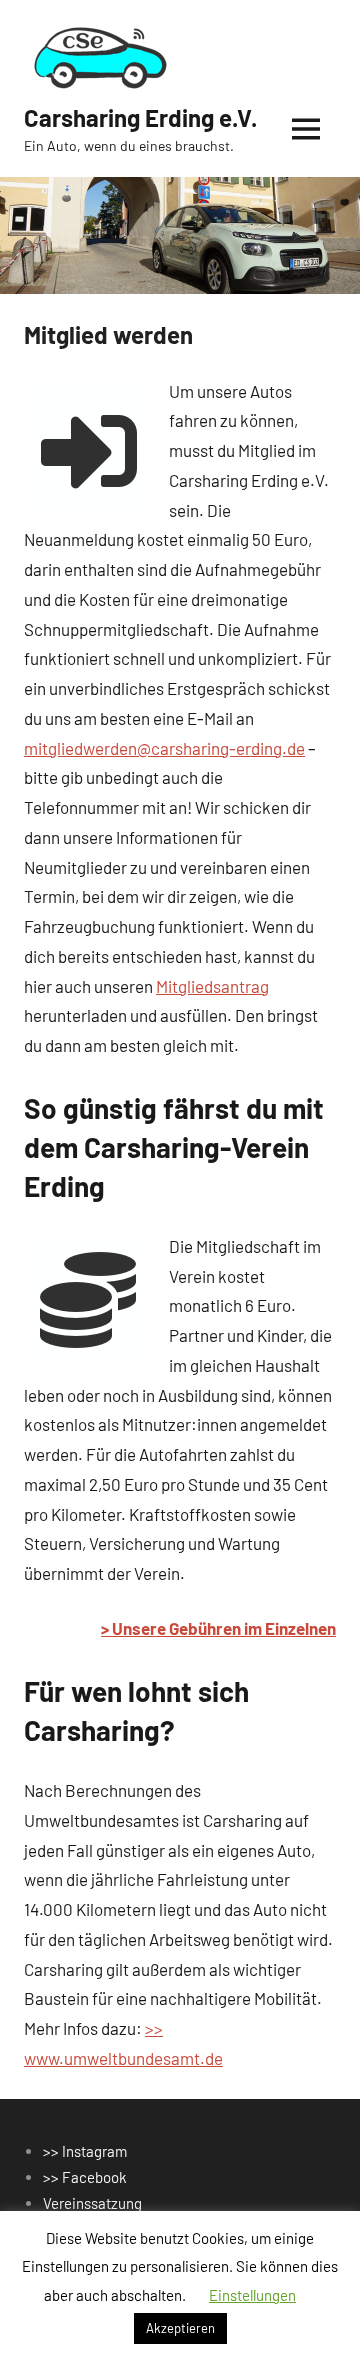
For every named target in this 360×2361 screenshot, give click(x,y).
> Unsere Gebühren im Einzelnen (218, 1628)
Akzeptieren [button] (180, 2328)
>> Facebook (85, 2177)
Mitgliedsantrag (212, 986)
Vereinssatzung (92, 2203)
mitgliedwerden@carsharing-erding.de (164, 748)
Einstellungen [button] (252, 2295)
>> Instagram (85, 2151)
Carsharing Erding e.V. (140, 117)
